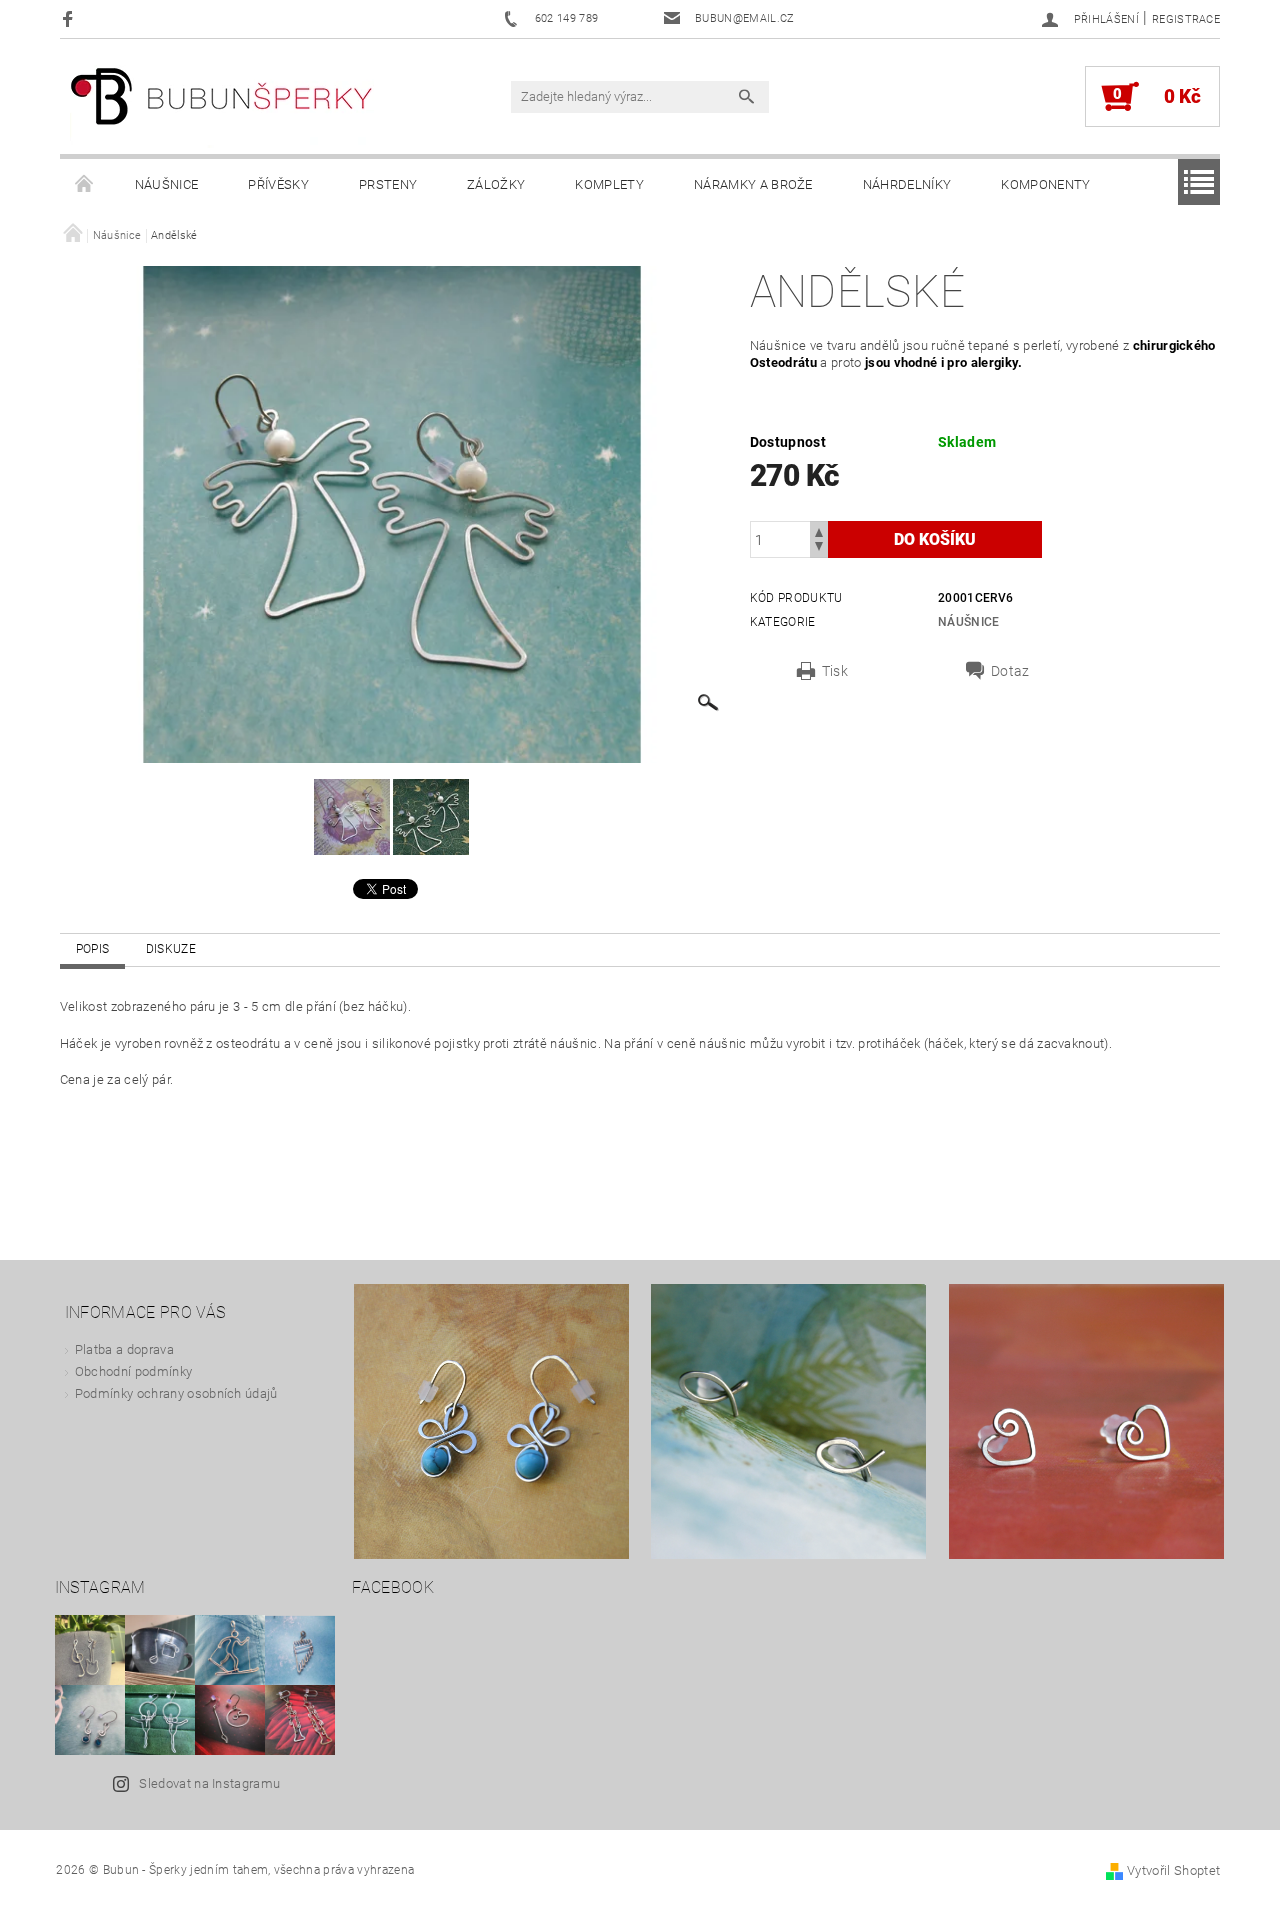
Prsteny (388, 184)
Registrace (1186, 19)
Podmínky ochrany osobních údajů (176, 1393)
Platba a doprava (124, 1349)
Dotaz (1010, 671)
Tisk (835, 671)
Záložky (496, 184)
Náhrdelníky (907, 184)
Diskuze (171, 949)
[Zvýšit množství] (819, 530)
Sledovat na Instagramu (209, 1783)
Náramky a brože (753, 184)
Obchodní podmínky (133, 1371)
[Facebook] (70, 18)
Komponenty (1045, 184)
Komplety (609, 184)
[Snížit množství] (819, 548)
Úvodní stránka (85, 185)
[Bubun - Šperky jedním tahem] (222, 106)
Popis (93, 949)
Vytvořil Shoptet (1173, 1870)
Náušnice (167, 184)
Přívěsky (278, 184)
